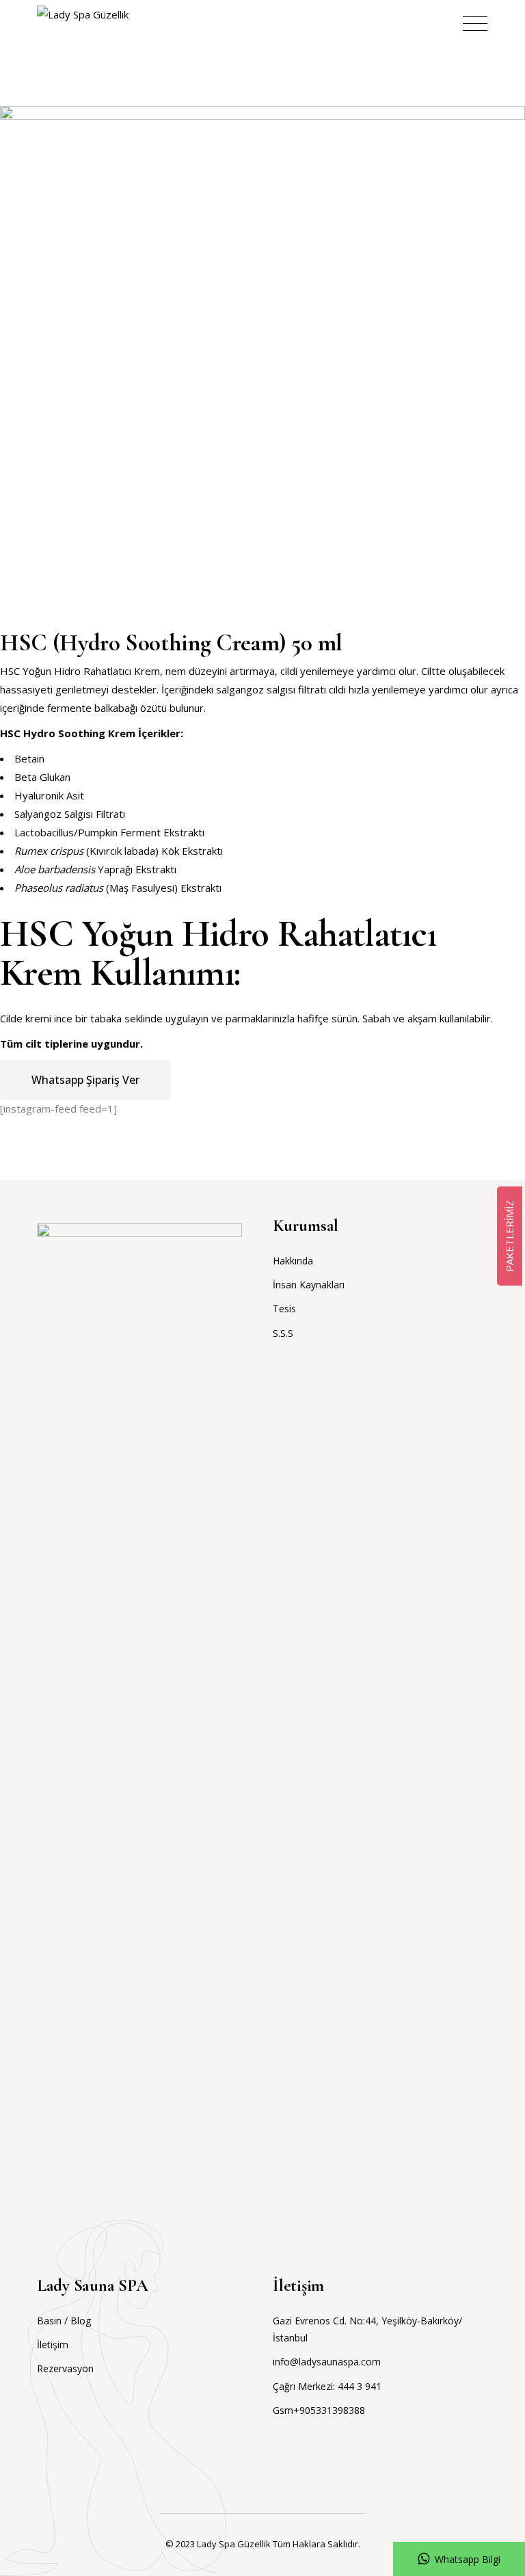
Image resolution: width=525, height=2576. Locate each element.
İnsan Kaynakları (309, 1285)
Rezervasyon (65, 2368)
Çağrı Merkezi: (305, 2386)
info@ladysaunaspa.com (327, 2362)
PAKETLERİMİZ (509, 1236)
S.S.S (283, 1333)
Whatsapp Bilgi (468, 2559)
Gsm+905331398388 (319, 2410)
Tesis (284, 1309)
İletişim (53, 2345)
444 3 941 (360, 2386)
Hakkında (293, 1261)
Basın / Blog (64, 2321)
